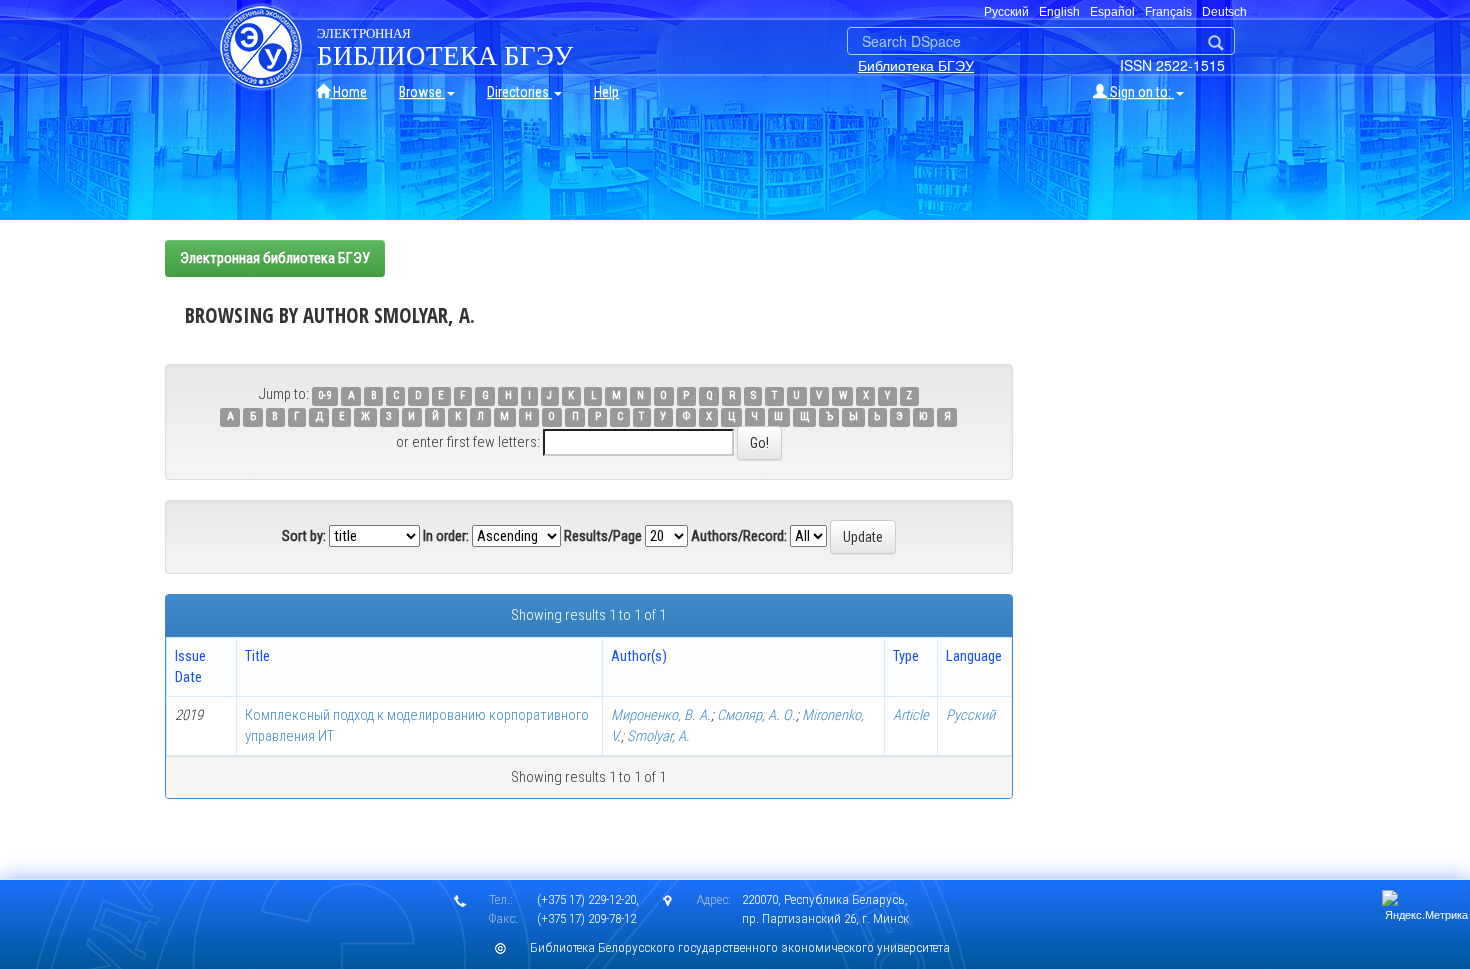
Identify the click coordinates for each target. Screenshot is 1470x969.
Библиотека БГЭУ (916, 65)
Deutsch (1224, 12)
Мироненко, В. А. (661, 715)
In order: (446, 536)
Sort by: (304, 536)
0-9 (324, 395)
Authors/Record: (739, 536)
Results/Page (603, 536)
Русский (970, 715)
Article (911, 715)
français (1168, 12)
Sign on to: (1140, 92)
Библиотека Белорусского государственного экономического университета (740, 947)
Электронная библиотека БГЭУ (275, 258)
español (1112, 12)
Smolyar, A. (658, 736)
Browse (422, 92)
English (1059, 12)
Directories (519, 92)
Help (606, 92)
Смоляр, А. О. (756, 715)
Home (348, 92)
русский (1006, 12)
